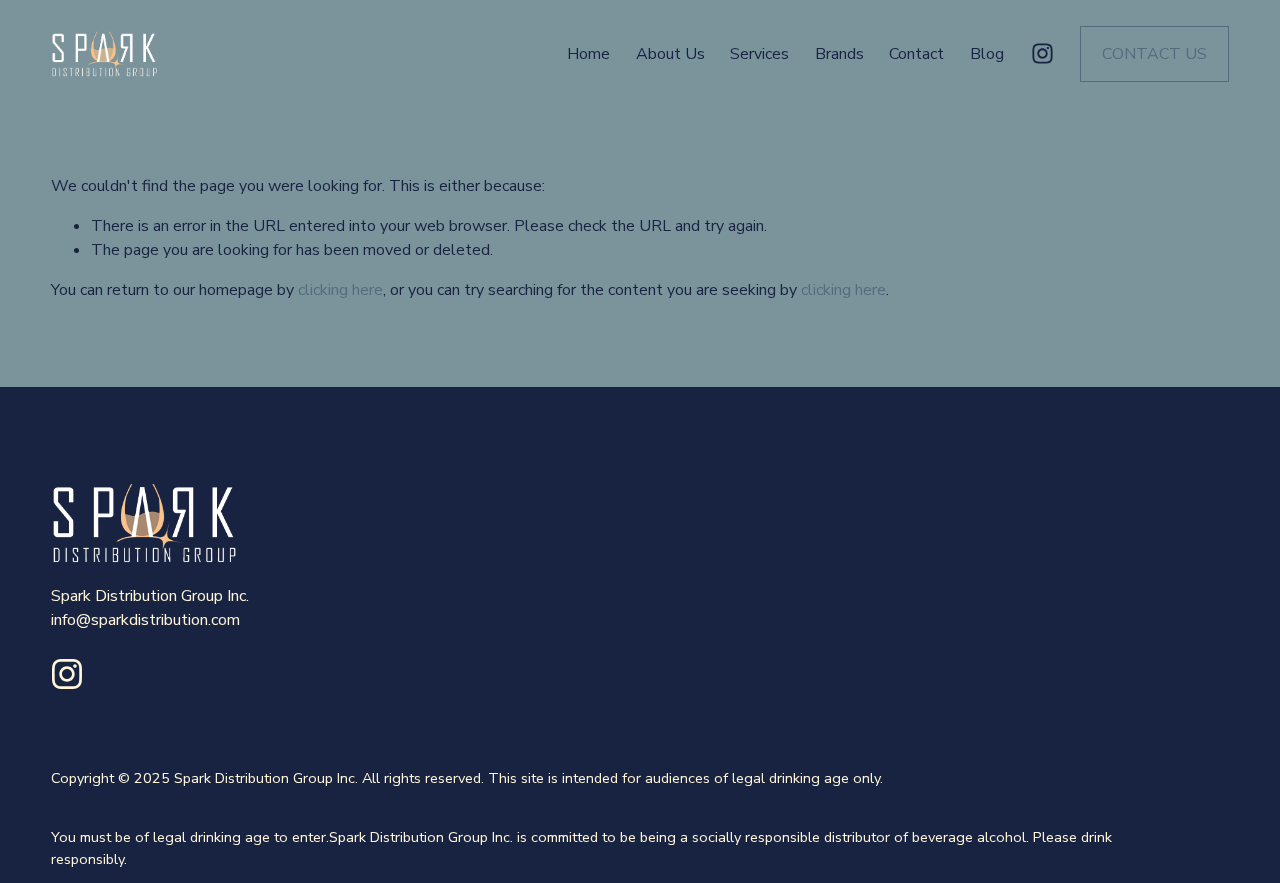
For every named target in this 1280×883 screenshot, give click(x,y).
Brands (839, 54)
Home (588, 54)
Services (759, 54)
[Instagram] (1042, 53)
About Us (670, 54)
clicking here (340, 290)
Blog (987, 54)
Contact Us (1154, 54)
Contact (916, 54)
